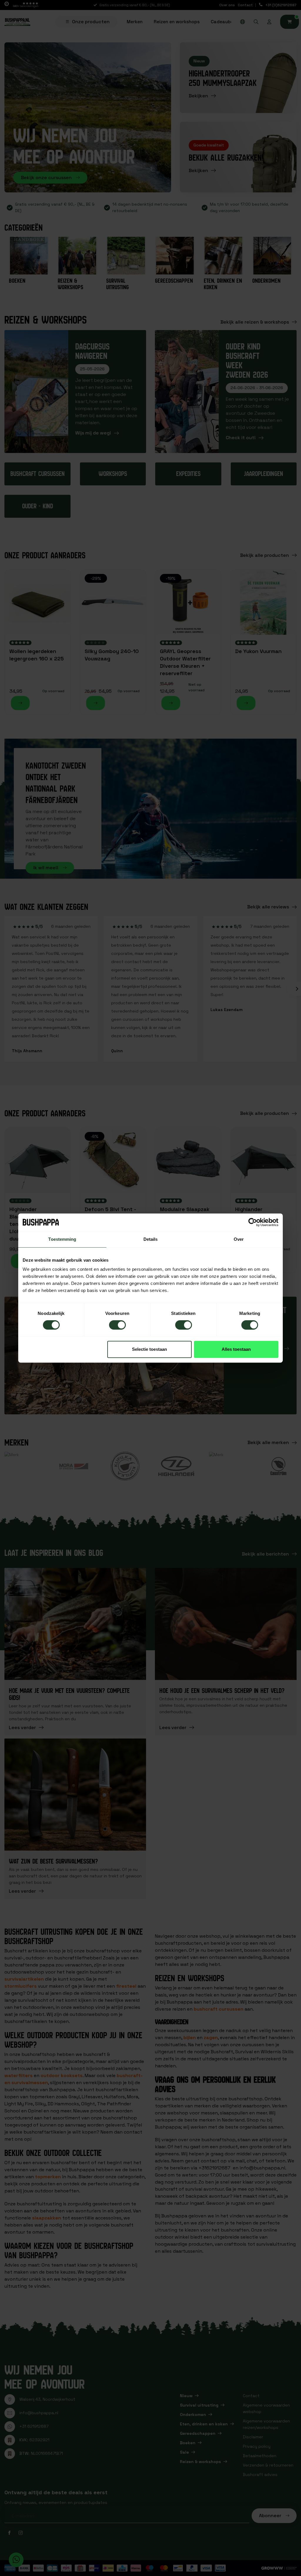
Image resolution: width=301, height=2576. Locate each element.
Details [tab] (151, 1239)
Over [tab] (239, 1239)
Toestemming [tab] (62, 1239)
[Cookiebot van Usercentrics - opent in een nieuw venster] (253, 1222)
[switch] (117, 1325)
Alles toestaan (236, 1349)
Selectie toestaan (149, 1349)
